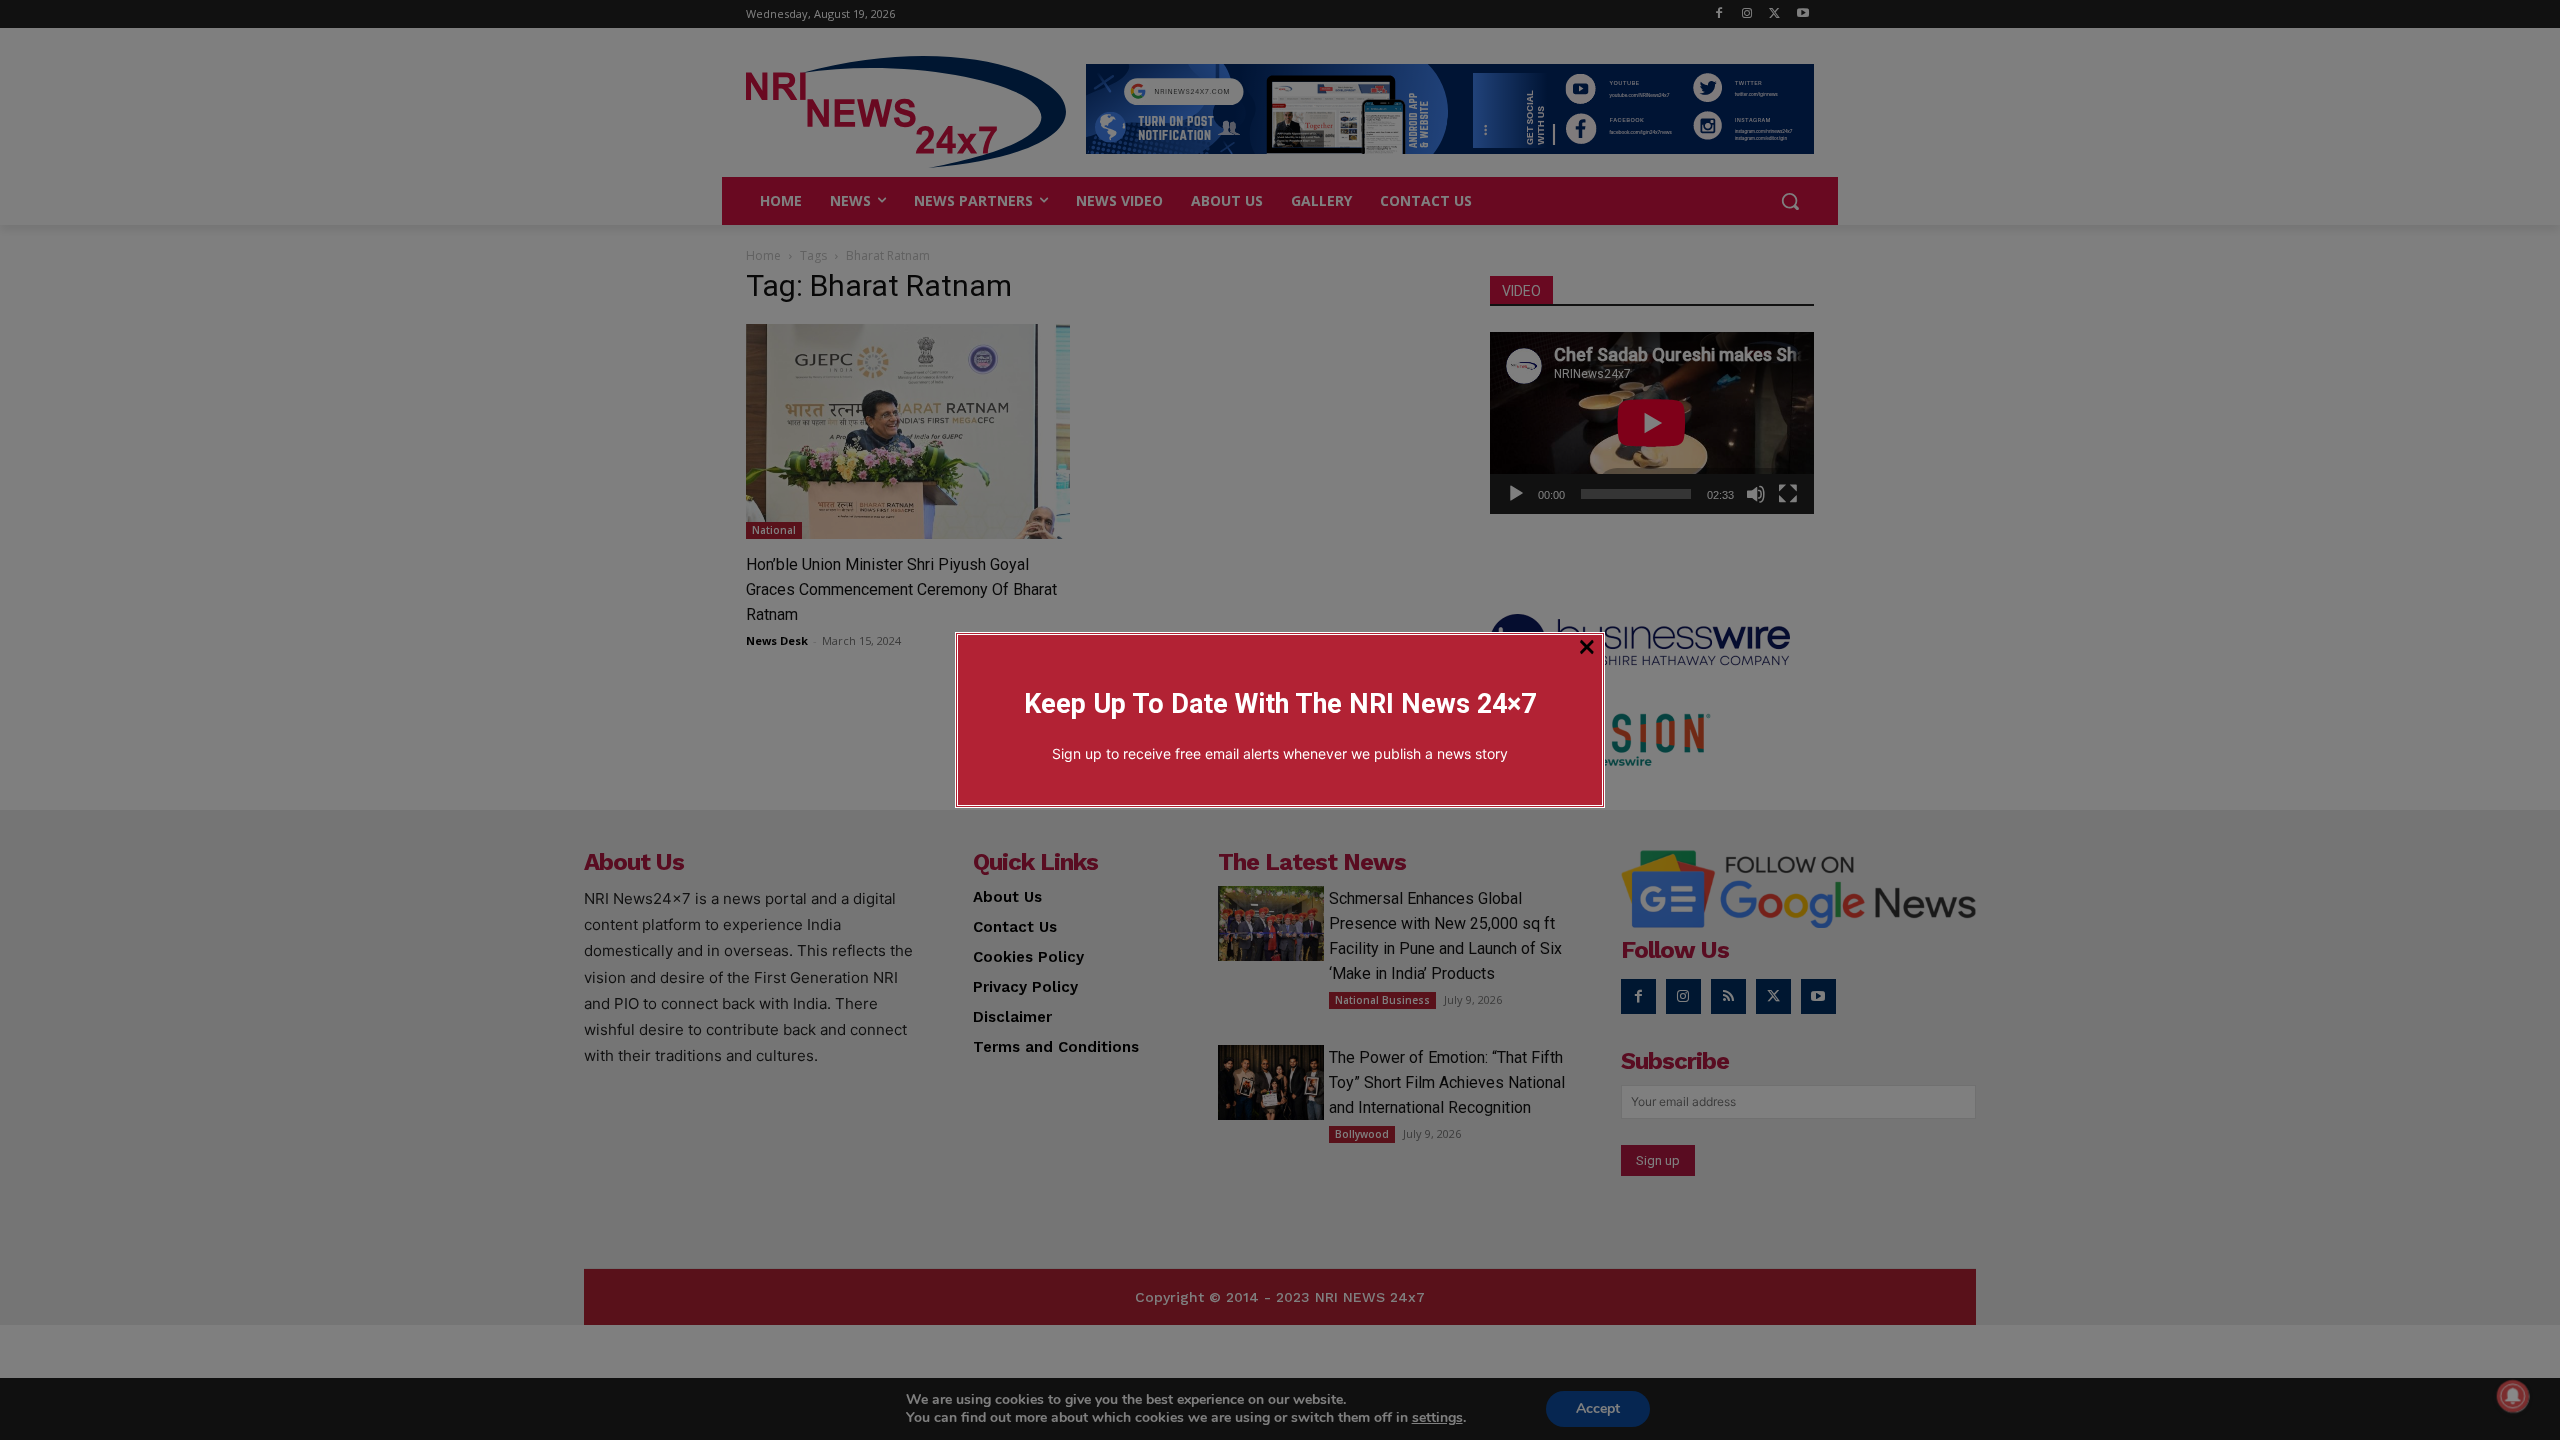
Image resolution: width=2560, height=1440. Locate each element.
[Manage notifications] (2513, 1396)
